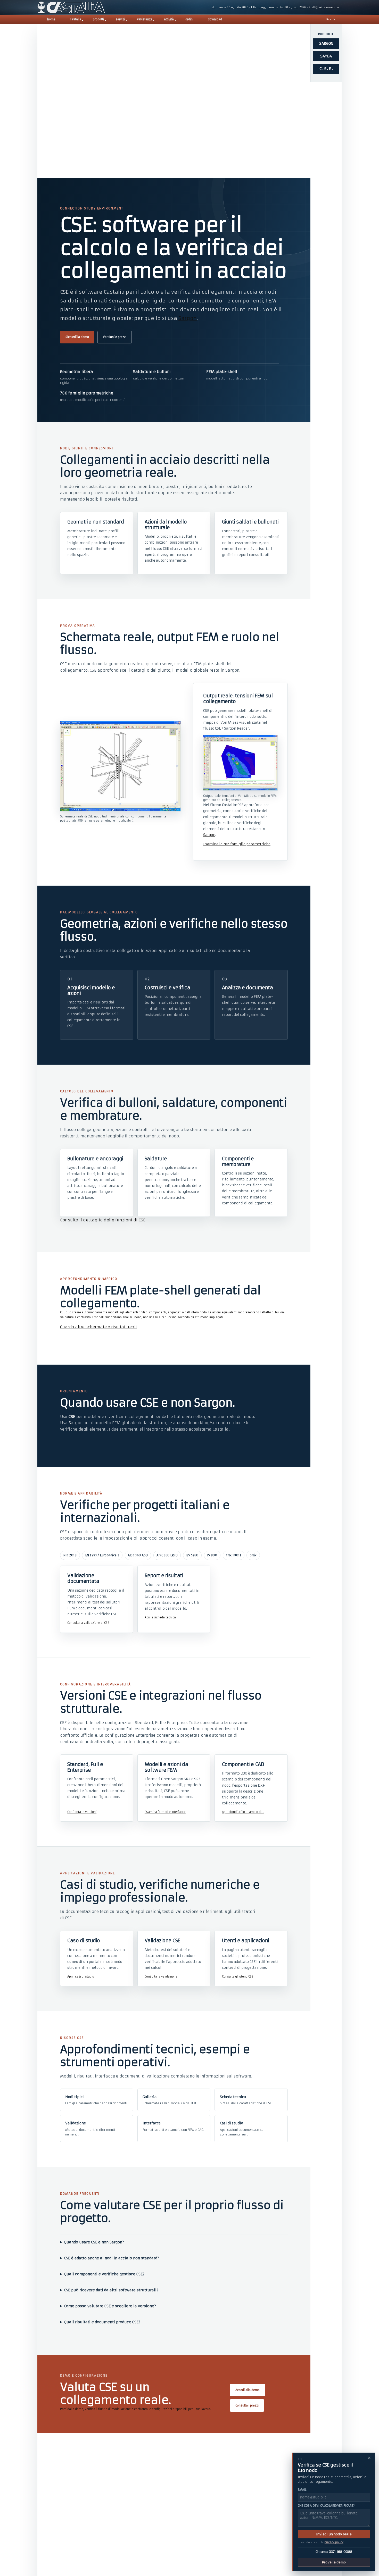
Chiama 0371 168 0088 (334, 2552)
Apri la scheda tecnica (160, 1617)
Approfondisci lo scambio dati (243, 1812)
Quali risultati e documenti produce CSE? (102, 2322)
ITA (327, 19)
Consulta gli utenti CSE (238, 1977)
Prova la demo (334, 2562)
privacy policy (334, 2542)
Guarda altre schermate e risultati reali (98, 1327)
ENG (335, 19)
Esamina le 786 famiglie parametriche (237, 844)
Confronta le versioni (82, 1812)
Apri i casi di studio (81, 1977)
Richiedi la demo (77, 337)
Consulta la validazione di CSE (88, 1623)
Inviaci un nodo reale (334, 2534)
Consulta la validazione (161, 1977)
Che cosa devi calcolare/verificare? (326, 2506)
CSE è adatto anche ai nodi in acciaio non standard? (112, 2258)
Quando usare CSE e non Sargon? (94, 2242)
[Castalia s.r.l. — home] (71, 7)
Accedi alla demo (248, 2390)
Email (302, 2490)
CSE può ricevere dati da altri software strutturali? (111, 2290)
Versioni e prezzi (115, 337)
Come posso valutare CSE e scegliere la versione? (110, 2306)
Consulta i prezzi (247, 2405)
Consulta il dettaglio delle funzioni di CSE (103, 1220)
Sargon (188, 318)
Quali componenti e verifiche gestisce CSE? (104, 2274)
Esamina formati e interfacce (165, 1812)
